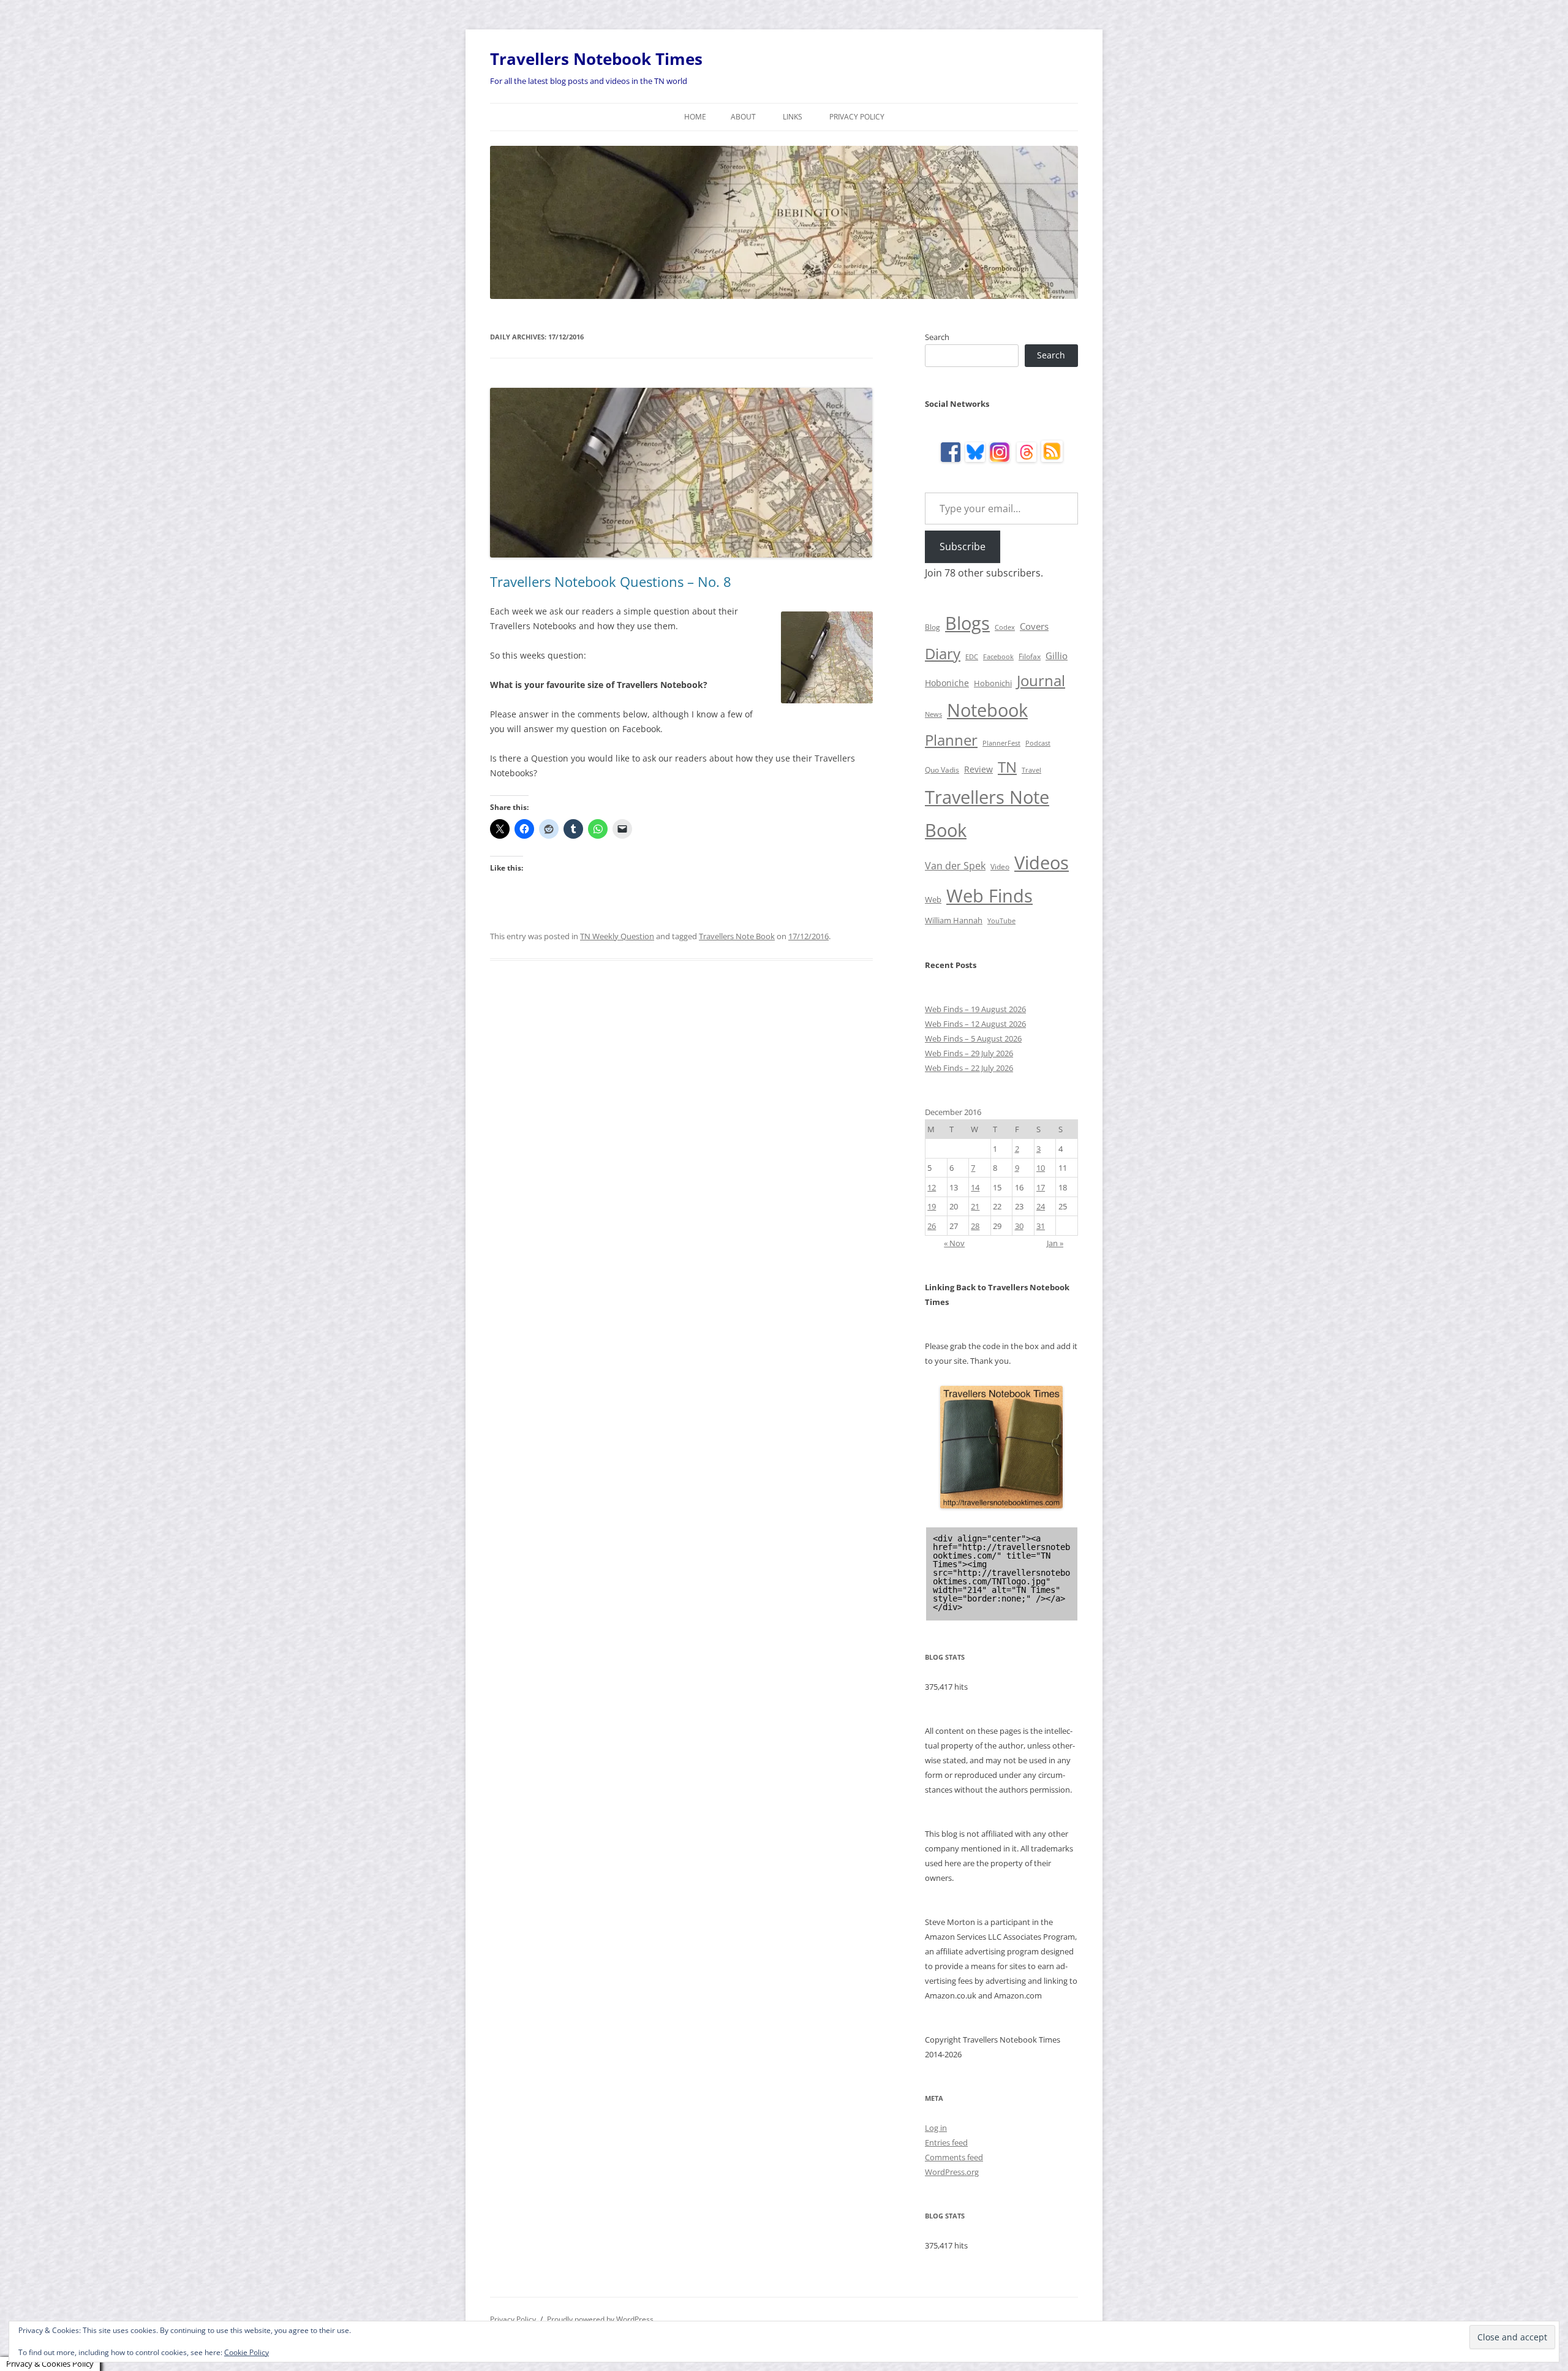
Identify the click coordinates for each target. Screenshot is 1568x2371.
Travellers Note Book (737, 936)
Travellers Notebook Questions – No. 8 (611, 581)
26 (932, 1226)
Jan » (1055, 1243)
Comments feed (954, 2157)
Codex (1005, 627)
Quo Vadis (942, 770)
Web (933, 899)
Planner (951, 740)
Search (937, 337)
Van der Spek (955, 866)
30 (1019, 1226)
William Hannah (954, 920)
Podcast (1038, 743)
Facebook (998, 657)
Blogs (967, 623)
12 (932, 1187)
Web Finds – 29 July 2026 (969, 1053)
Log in (936, 2128)
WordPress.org (952, 2172)
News (933, 714)
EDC (972, 657)
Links (793, 117)
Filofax (1030, 656)
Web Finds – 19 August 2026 (975, 1009)
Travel (1031, 770)
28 (975, 1226)
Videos (1042, 863)
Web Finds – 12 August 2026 (975, 1024)
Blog (933, 627)
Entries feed (946, 2142)
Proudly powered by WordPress (600, 2319)
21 (975, 1206)
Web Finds (989, 896)
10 (1041, 1168)
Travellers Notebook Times (596, 59)
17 (1041, 1187)
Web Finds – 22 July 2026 (969, 1068)
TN (1007, 767)
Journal (1041, 680)
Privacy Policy (857, 117)
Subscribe (963, 546)
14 (975, 1187)
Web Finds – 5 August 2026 (973, 1038)
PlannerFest (1001, 743)
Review (978, 769)
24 (1041, 1206)
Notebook (987, 710)
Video (1000, 867)
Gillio (1057, 656)
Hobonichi (993, 683)
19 (932, 1206)
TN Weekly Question (617, 936)
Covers (1034, 626)
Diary (943, 653)
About (743, 117)
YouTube (1001, 921)
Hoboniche (947, 683)
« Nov (954, 1243)
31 (1041, 1226)
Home (695, 117)
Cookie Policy (247, 2352)
